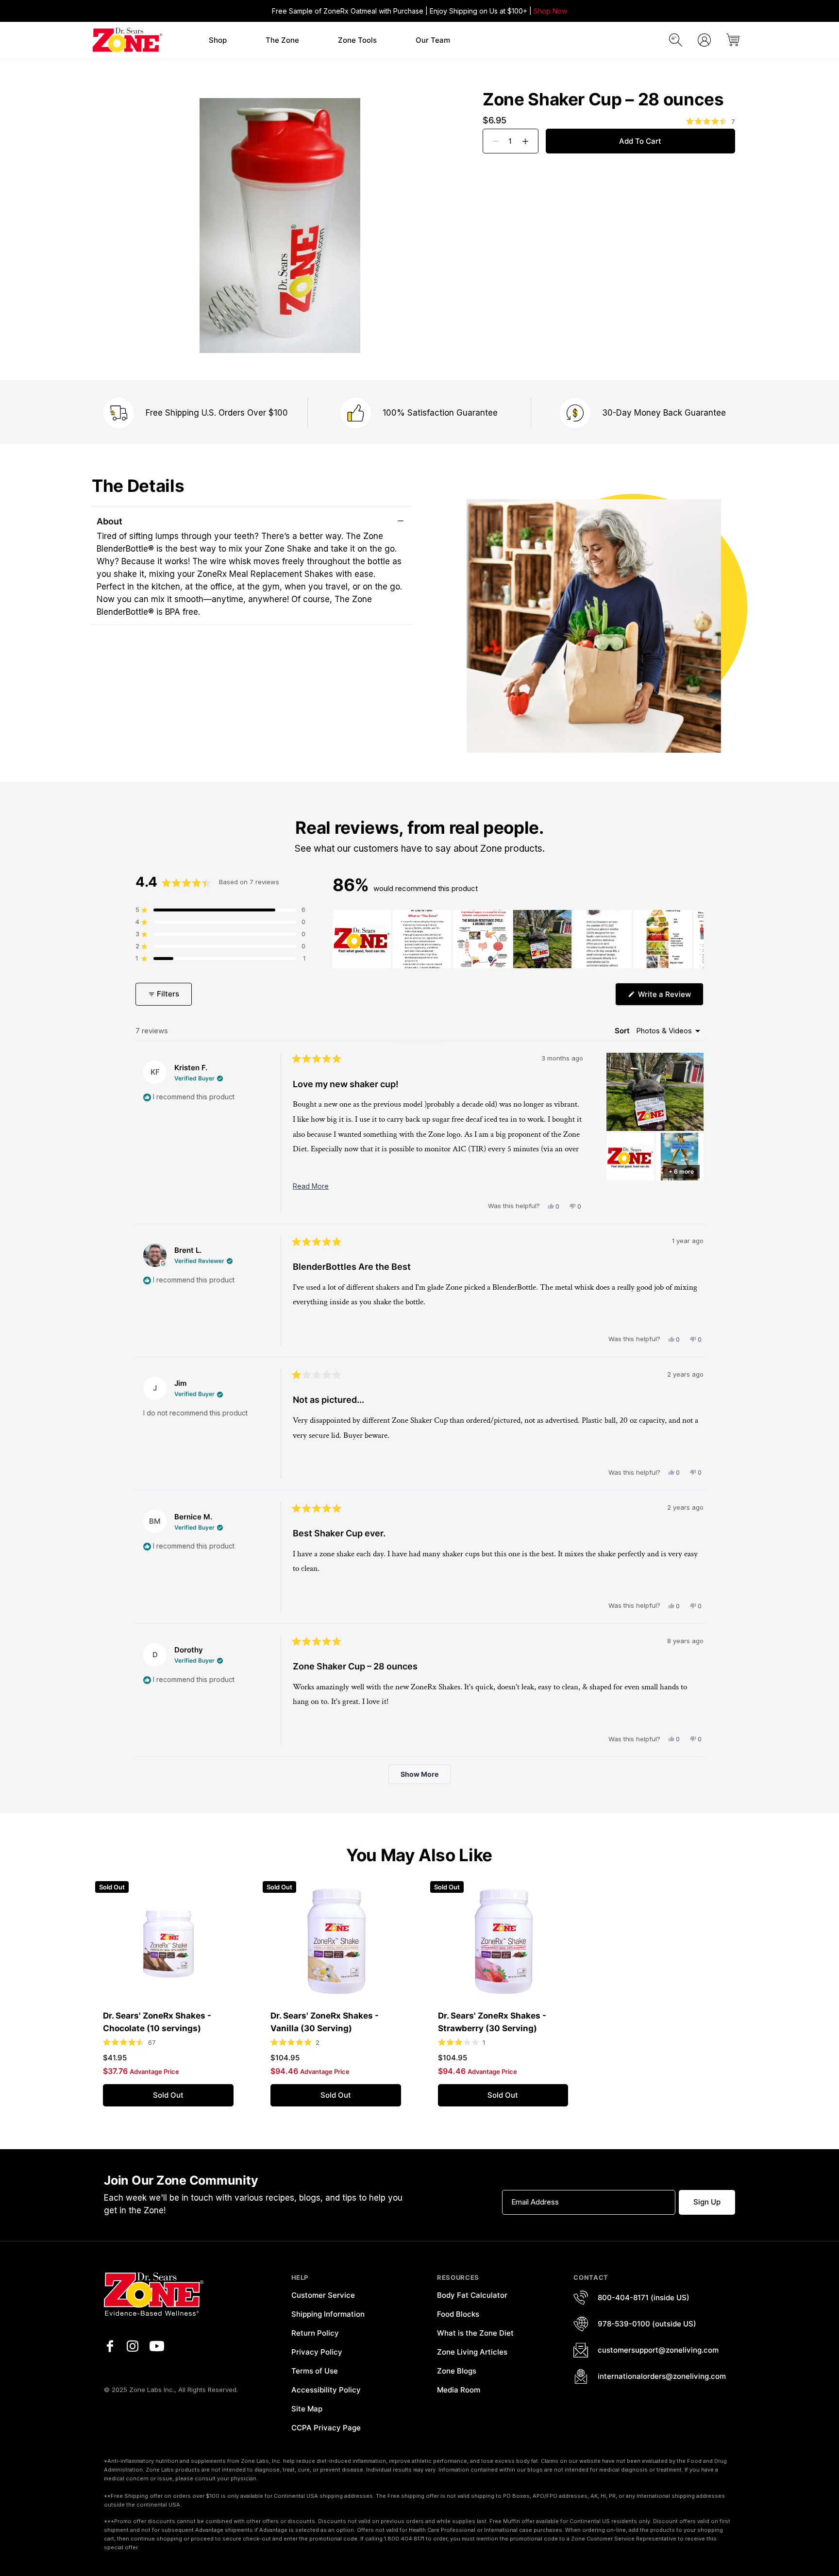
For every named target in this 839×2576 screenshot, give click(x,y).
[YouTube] (157, 2346)
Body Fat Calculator (472, 2295)
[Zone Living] (127, 40)
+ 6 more (681, 1171)
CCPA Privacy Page (326, 2428)
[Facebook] (110, 2346)
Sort (623, 1031)
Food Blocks (458, 2314)
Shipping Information (328, 2314)
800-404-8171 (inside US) (644, 2298)
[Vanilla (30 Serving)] (336, 1941)
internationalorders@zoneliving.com (662, 2376)
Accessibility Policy (326, 2390)
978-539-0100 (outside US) (647, 2324)
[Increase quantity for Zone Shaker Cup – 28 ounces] (529, 141)
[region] (518, 939)
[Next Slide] (696, 939)
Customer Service (323, 2295)
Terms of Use (315, 2371)
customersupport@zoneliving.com (658, 2350)
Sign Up (707, 2202)
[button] (218, 41)
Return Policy (315, 2333)
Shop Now (550, 11)
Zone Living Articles (472, 2352)
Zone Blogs (457, 2371)
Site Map (307, 2409)
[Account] (704, 40)
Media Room (459, 2390)
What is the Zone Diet (475, 2333)
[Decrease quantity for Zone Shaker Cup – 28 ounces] (492, 141)
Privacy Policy (317, 2352)
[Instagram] (133, 2346)
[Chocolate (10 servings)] (168, 1941)
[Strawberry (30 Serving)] (503, 1941)
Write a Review (670, 997)
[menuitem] (218, 40)
